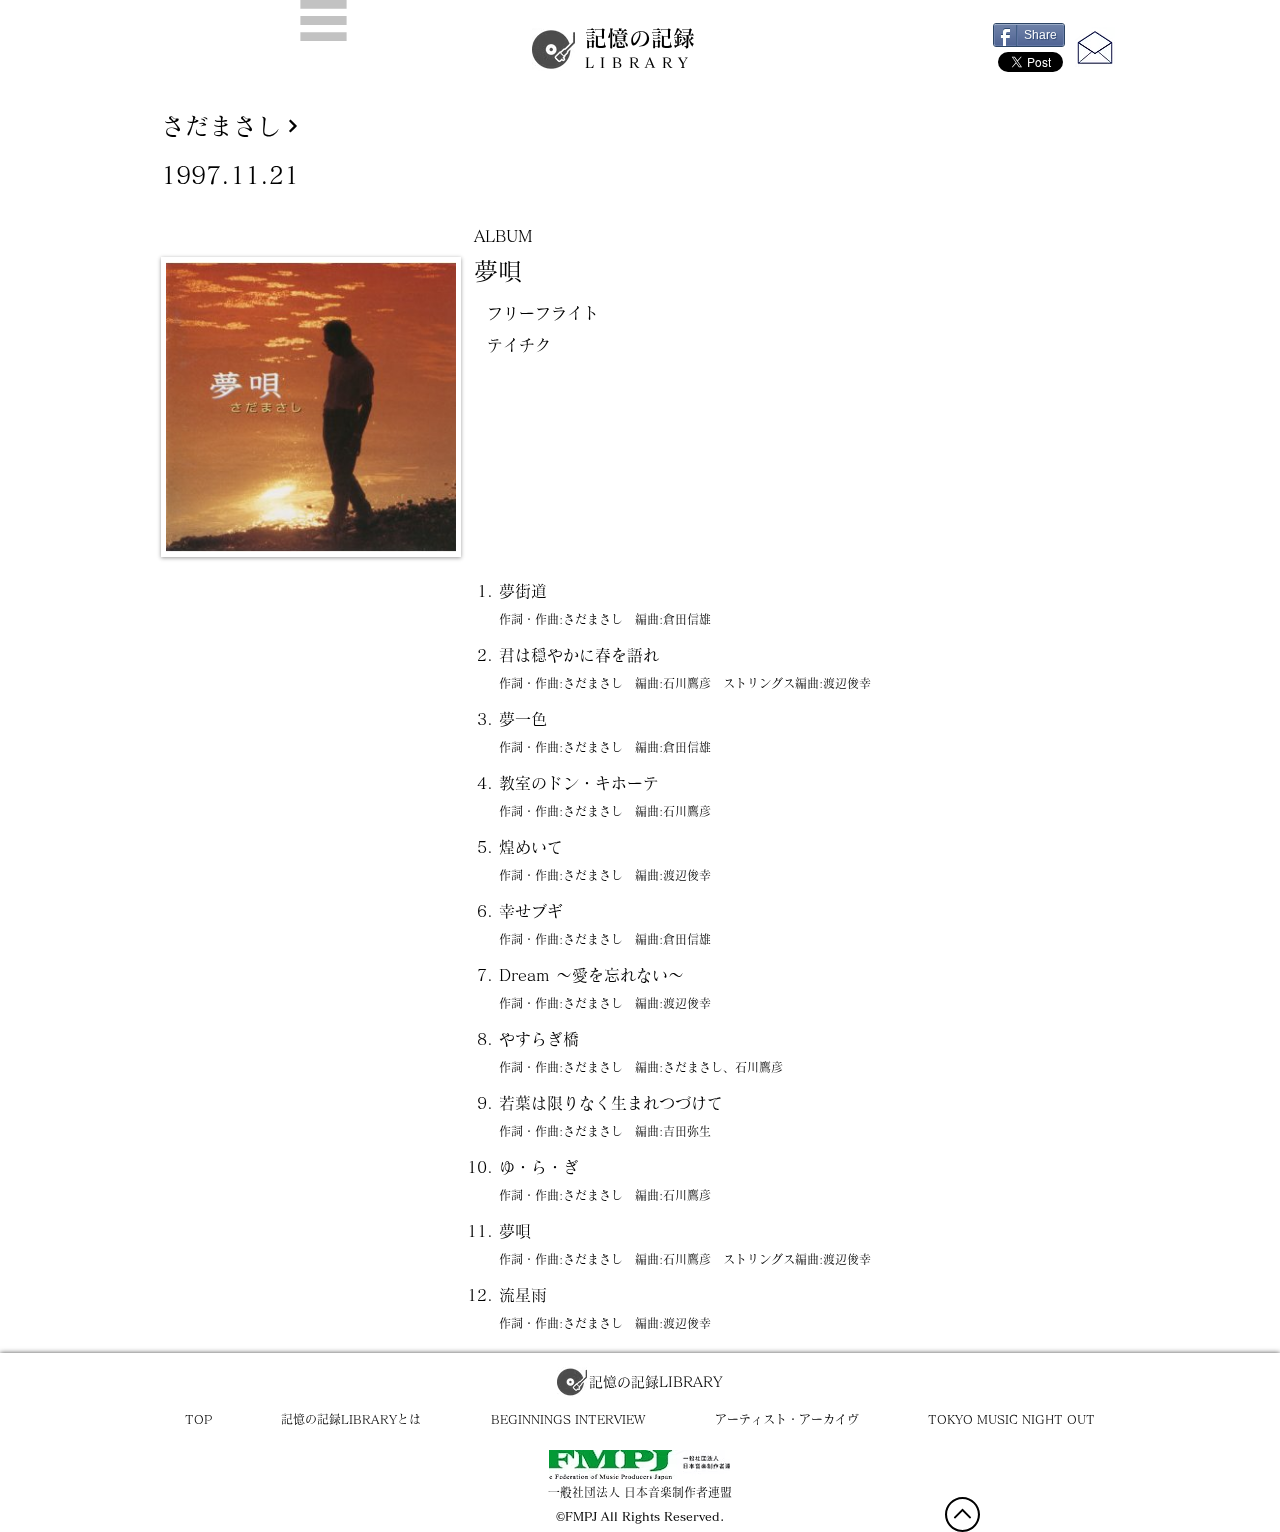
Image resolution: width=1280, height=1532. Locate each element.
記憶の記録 (640, 48)
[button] (323, 20)
